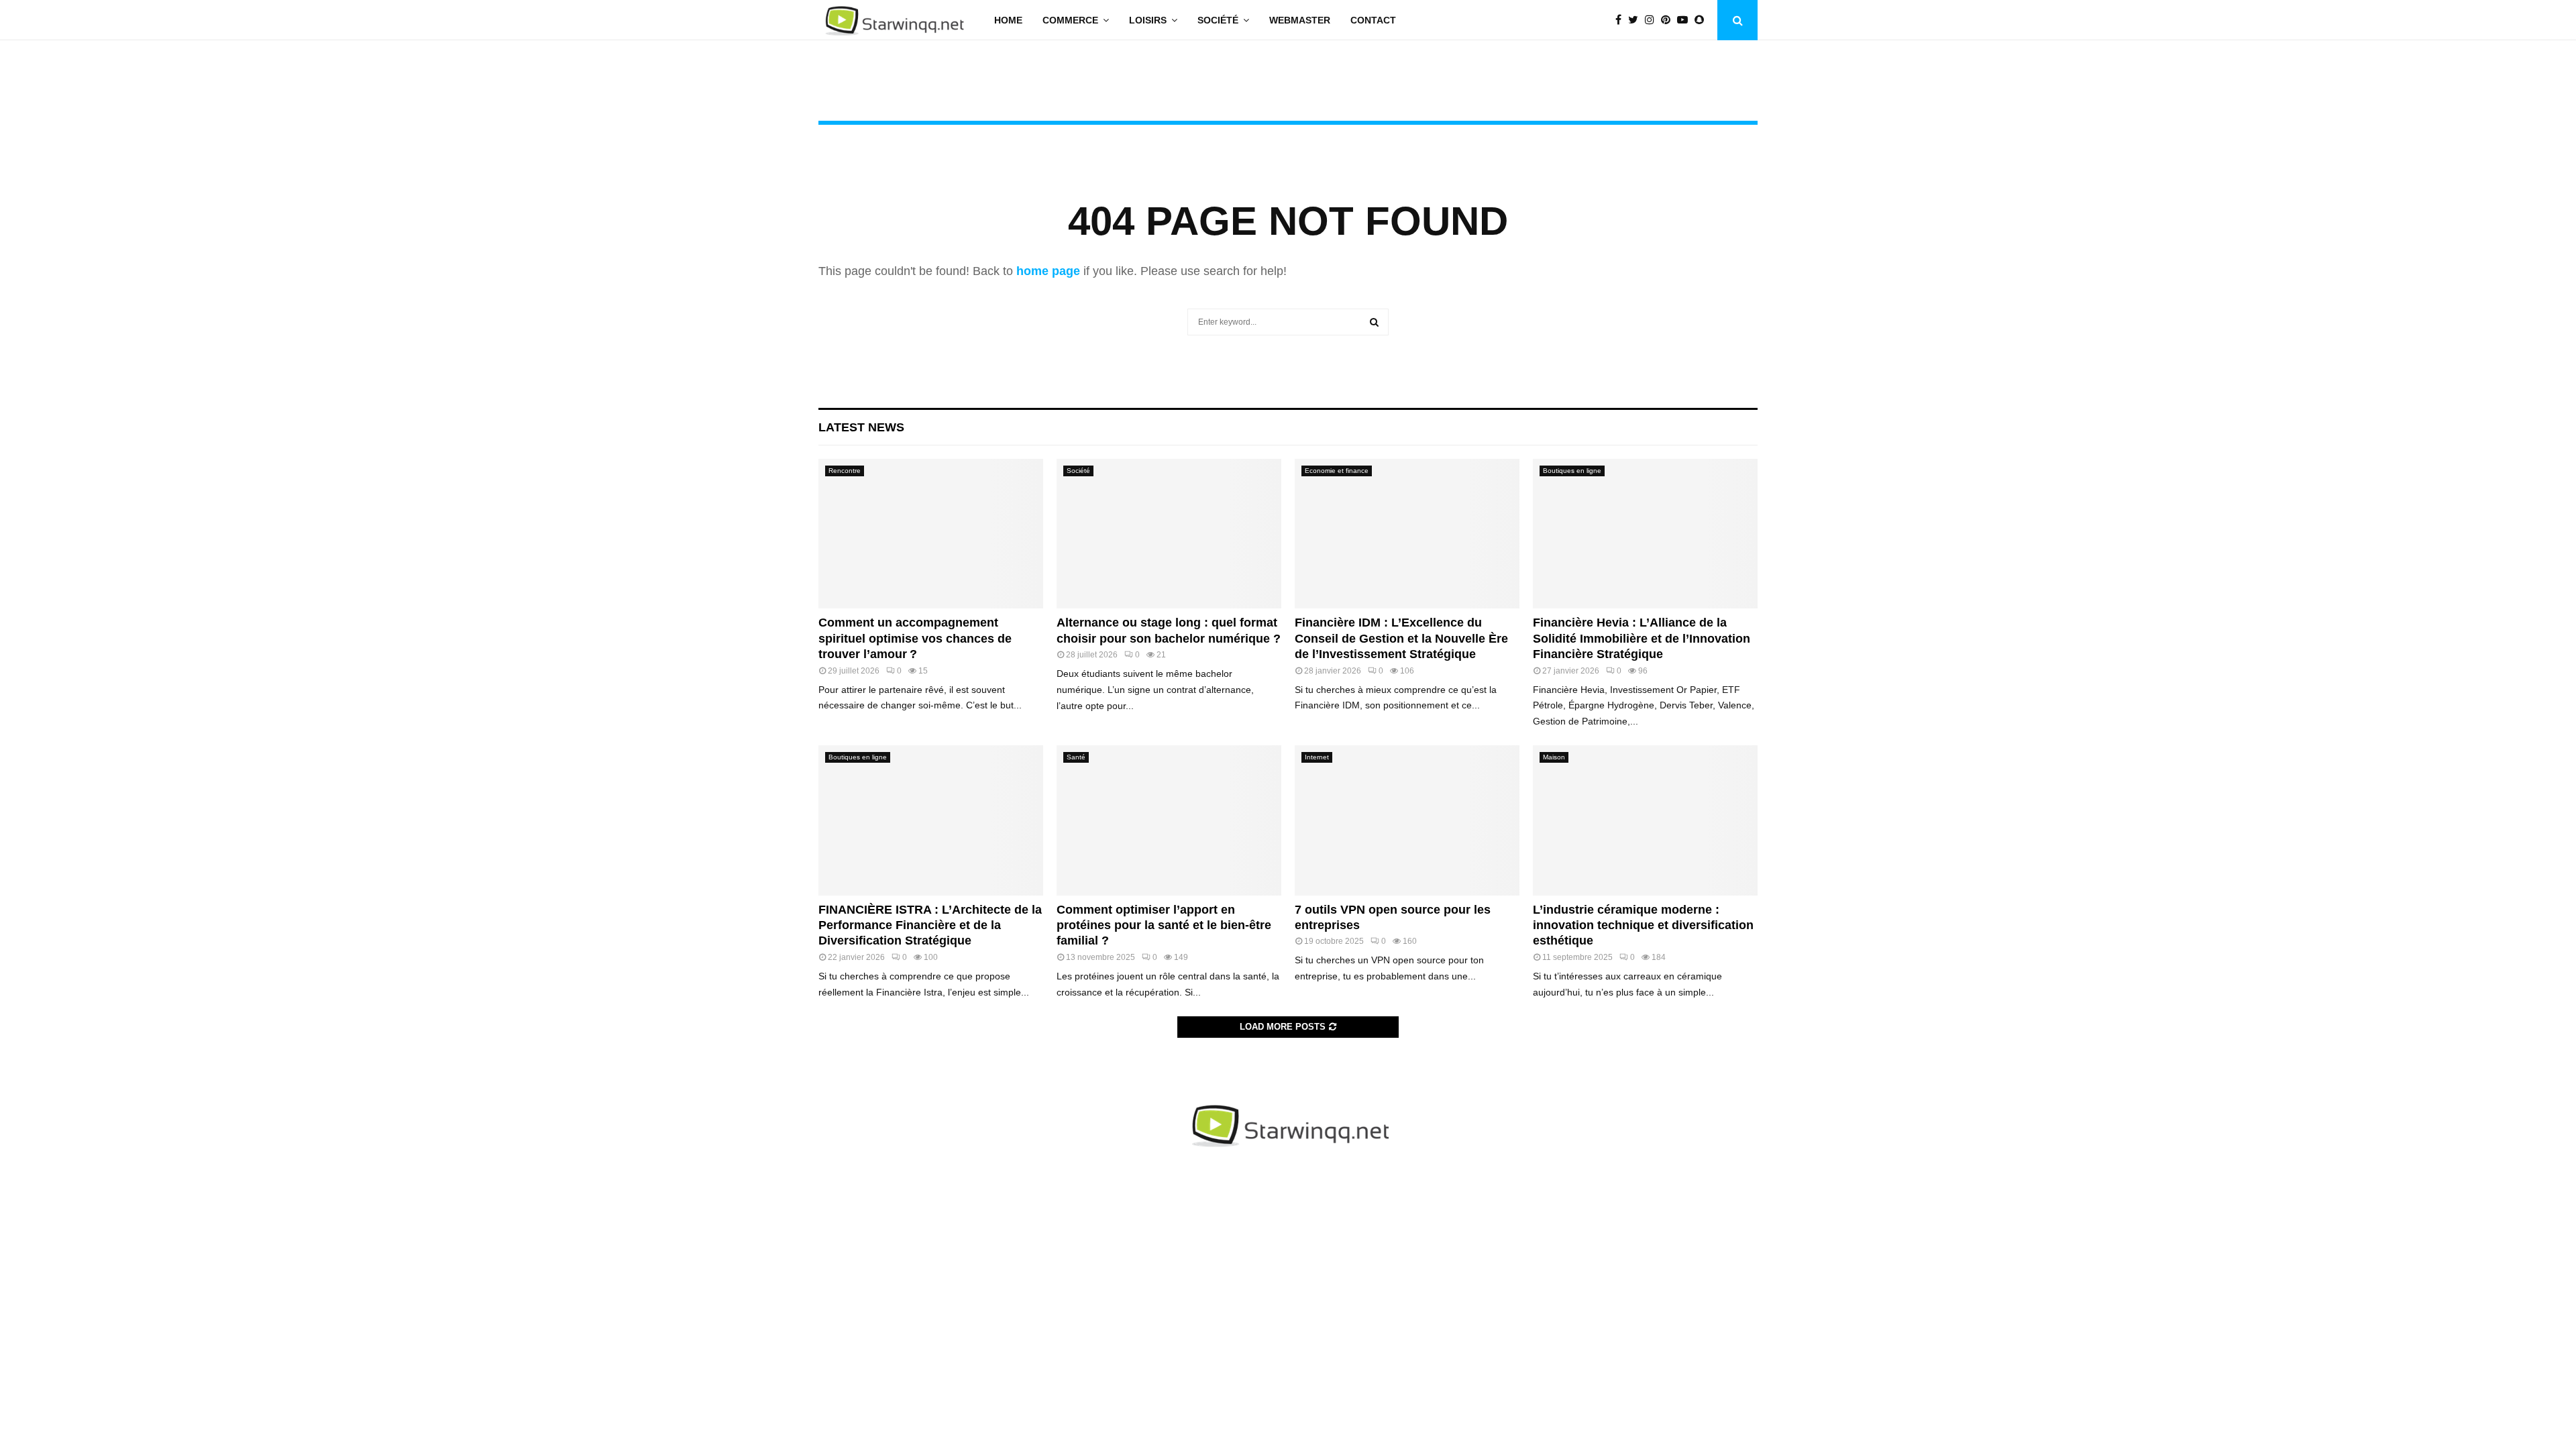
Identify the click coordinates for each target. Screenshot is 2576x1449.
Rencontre (845, 471)
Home (1008, 20)
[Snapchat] (1703, 20)
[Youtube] (1686, 20)
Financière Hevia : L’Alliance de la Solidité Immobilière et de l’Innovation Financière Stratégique (1642, 638)
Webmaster (1300, 20)
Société (1218, 20)
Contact (1373, 20)
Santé (1076, 757)
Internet (1317, 757)
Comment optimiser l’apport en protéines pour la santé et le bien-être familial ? (1164, 925)
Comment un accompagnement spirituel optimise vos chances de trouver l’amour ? (915, 638)
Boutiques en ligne (1572, 471)
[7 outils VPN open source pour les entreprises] (1407, 820)
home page (1048, 271)
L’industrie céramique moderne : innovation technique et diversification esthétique (1643, 925)
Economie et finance (1337, 471)
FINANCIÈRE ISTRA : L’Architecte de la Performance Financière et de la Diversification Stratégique (930, 925)
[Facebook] (1622, 20)
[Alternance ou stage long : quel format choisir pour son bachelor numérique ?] (1169, 534)
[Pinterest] (1669, 20)
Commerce (1070, 20)
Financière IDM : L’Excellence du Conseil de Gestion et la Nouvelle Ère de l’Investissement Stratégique (1401, 638)
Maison (1554, 757)
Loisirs (1148, 20)
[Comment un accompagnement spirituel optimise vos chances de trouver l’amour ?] (931, 534)
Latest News (861, 427)
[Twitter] (1636, 20)
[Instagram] (1653, 20)
